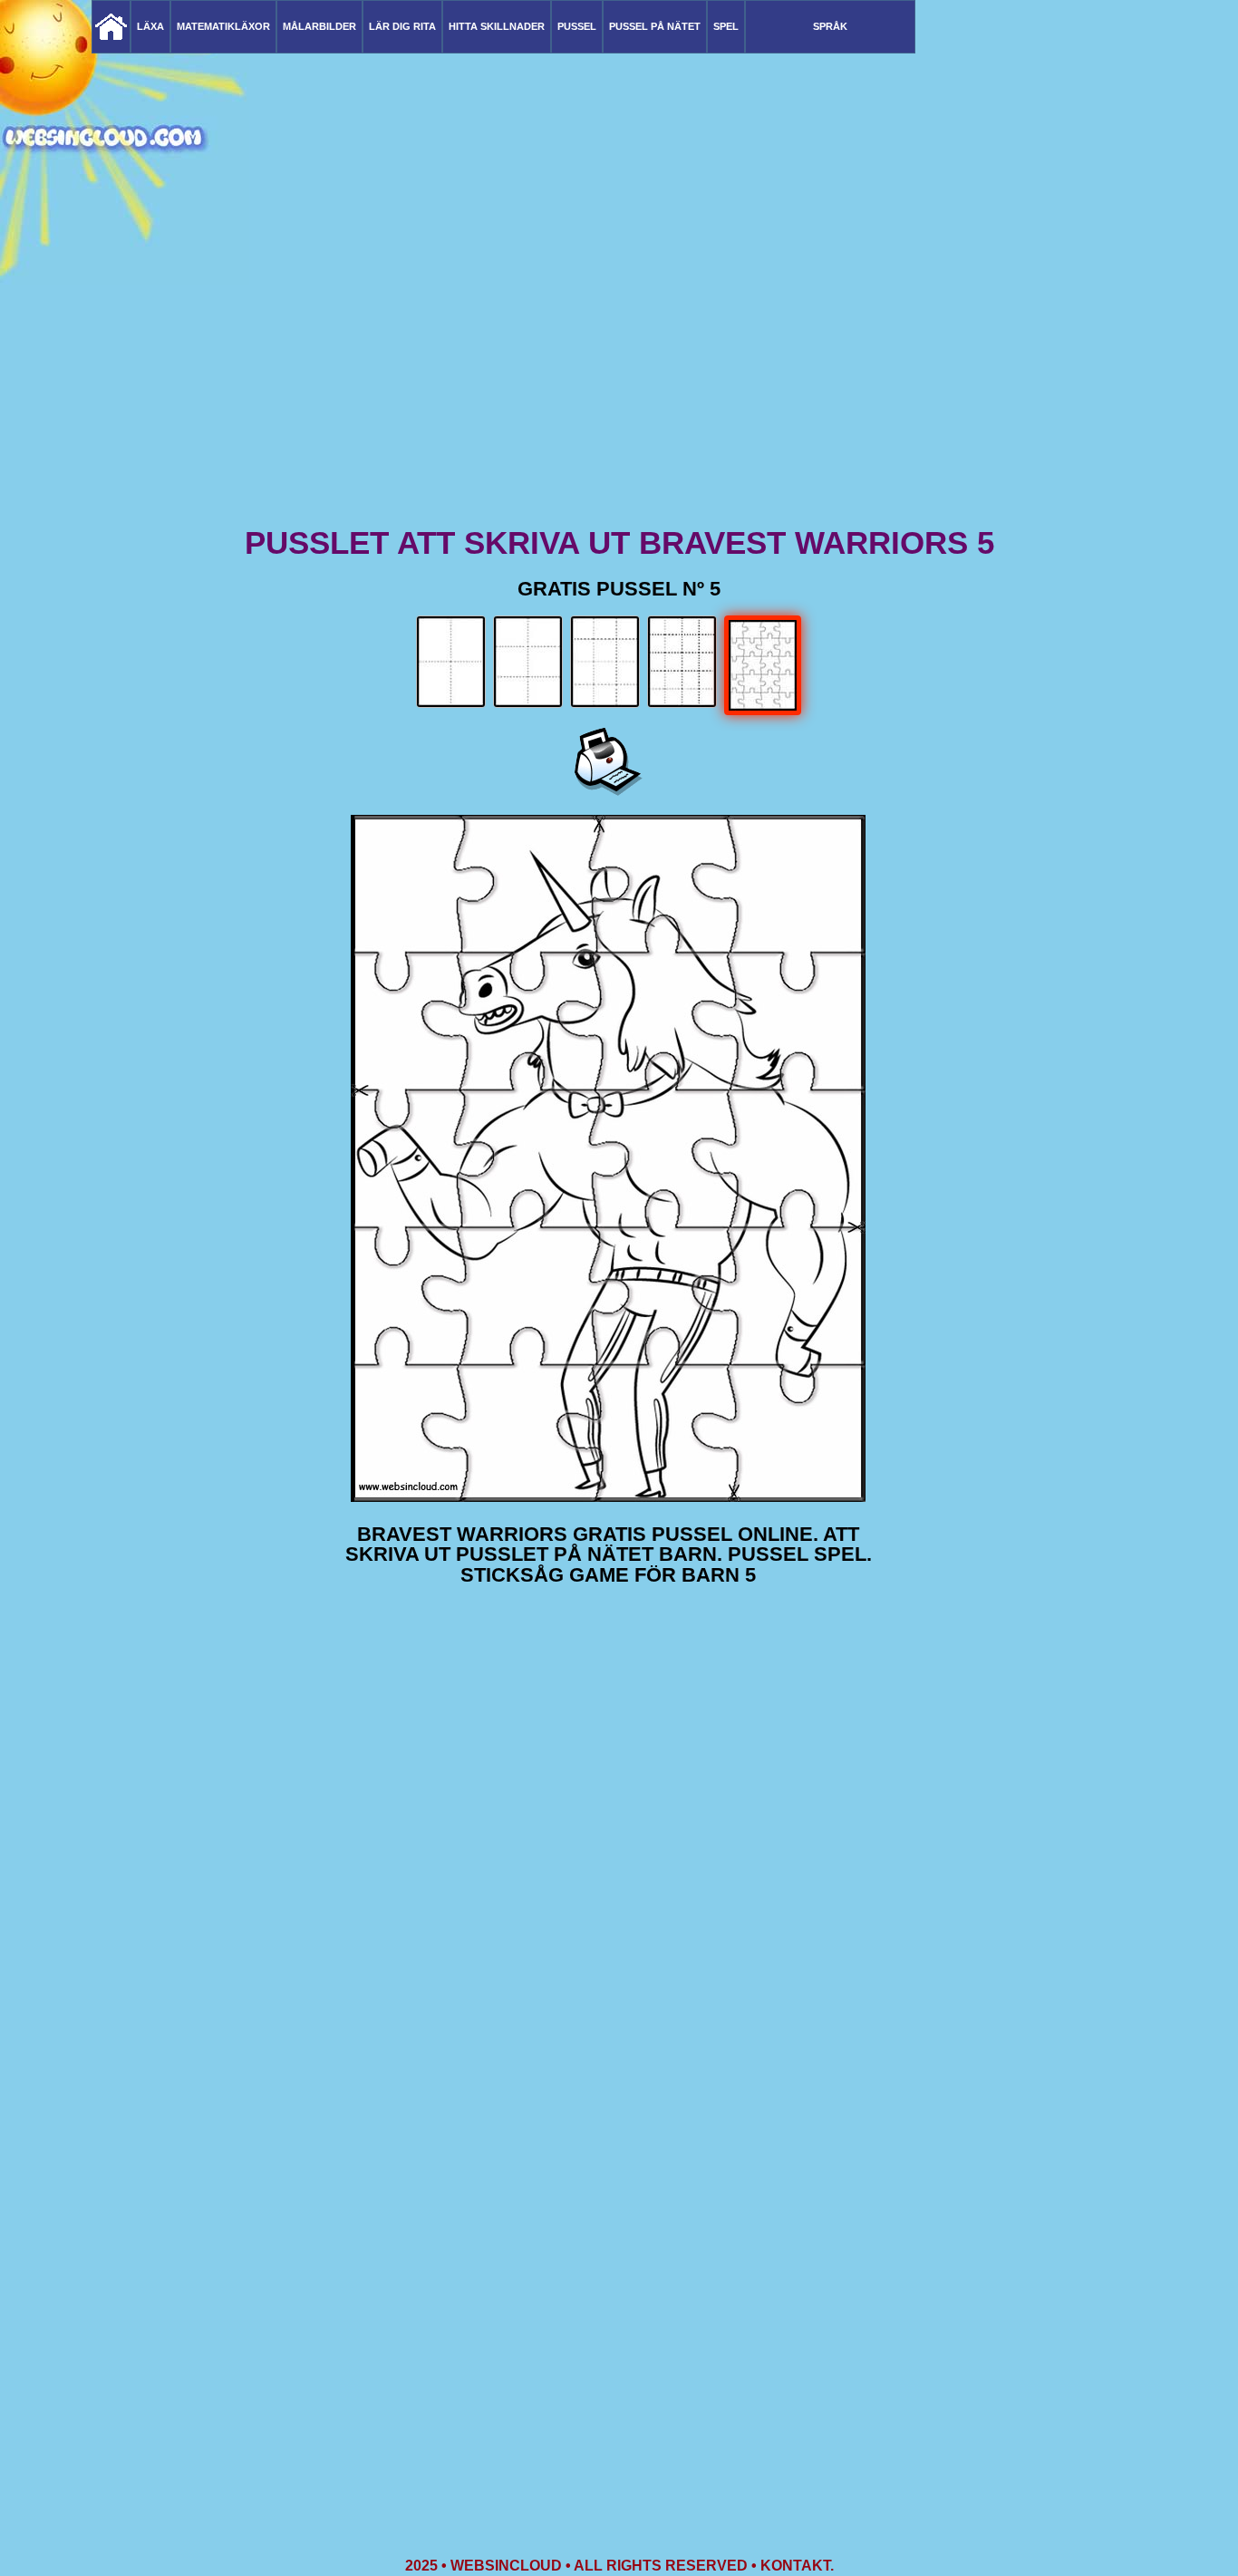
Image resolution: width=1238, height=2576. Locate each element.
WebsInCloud (506, 2566)
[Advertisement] (619, 381)
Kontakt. (797, 2566)
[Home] (111, 27)
